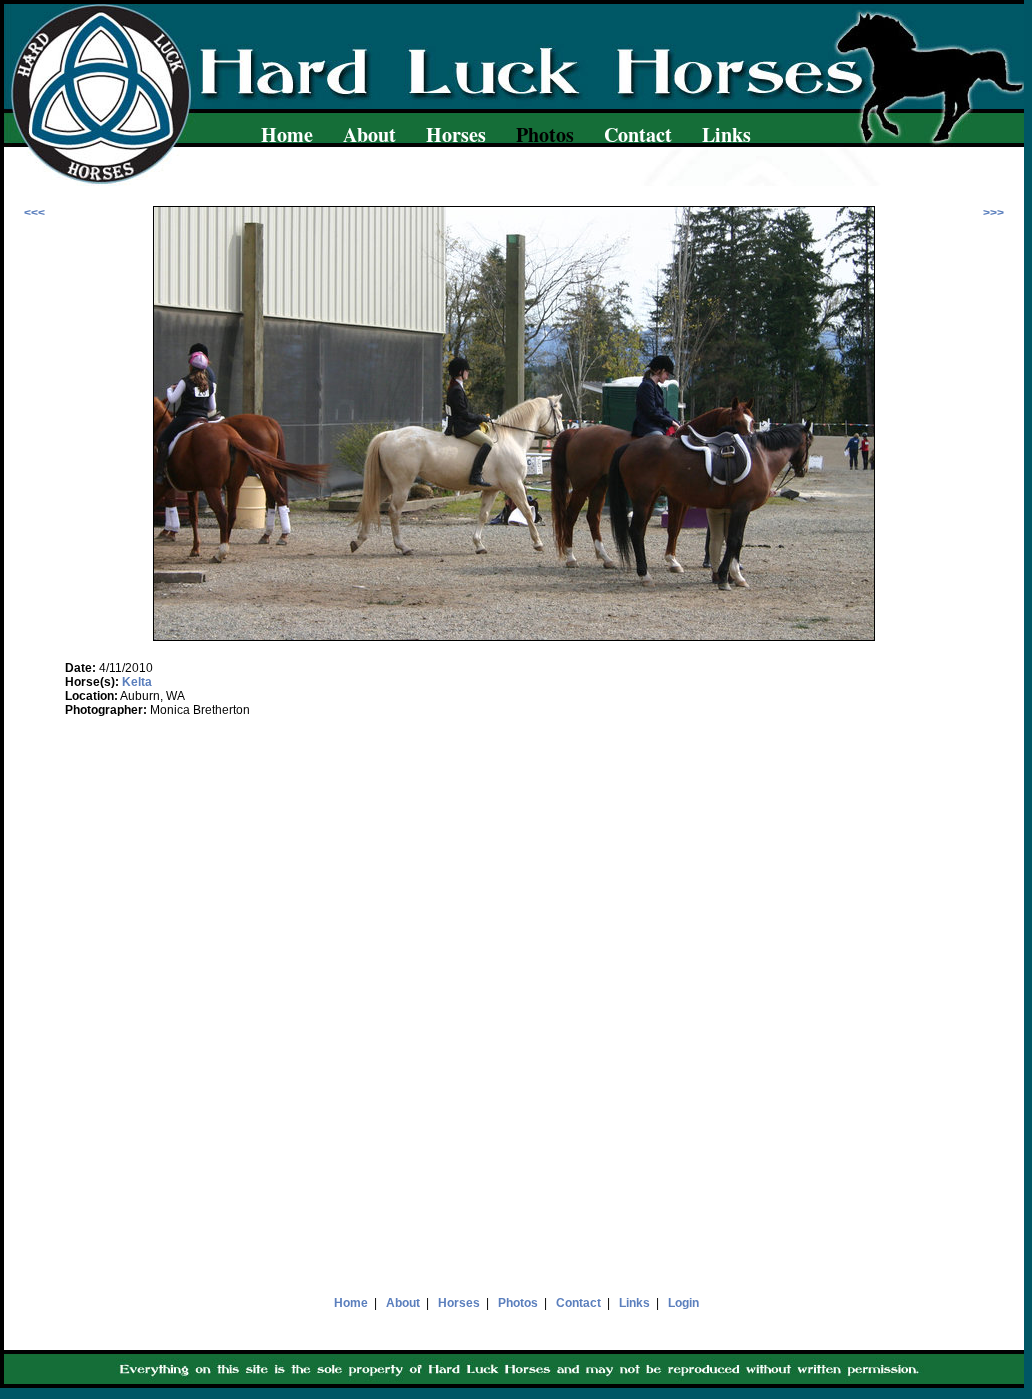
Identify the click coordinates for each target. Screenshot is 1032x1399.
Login (683, 1303)
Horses (456, 134)
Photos (518, 1303)
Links (726, 134)
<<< (34, 213)
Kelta (137, 682)
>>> (993, 213)
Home (287, 134)
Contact (638, 134)
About (369, 134)
